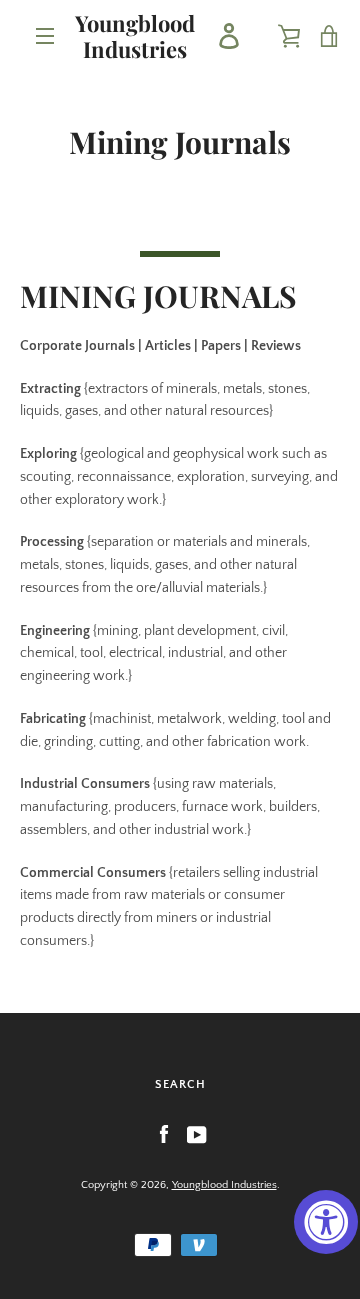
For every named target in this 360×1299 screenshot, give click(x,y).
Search (180, 1084)
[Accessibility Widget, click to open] (326, 1222)
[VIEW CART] (330, 36)
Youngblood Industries (135, 36)
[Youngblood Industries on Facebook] (164, 1134)
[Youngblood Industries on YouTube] (197, 1134)
